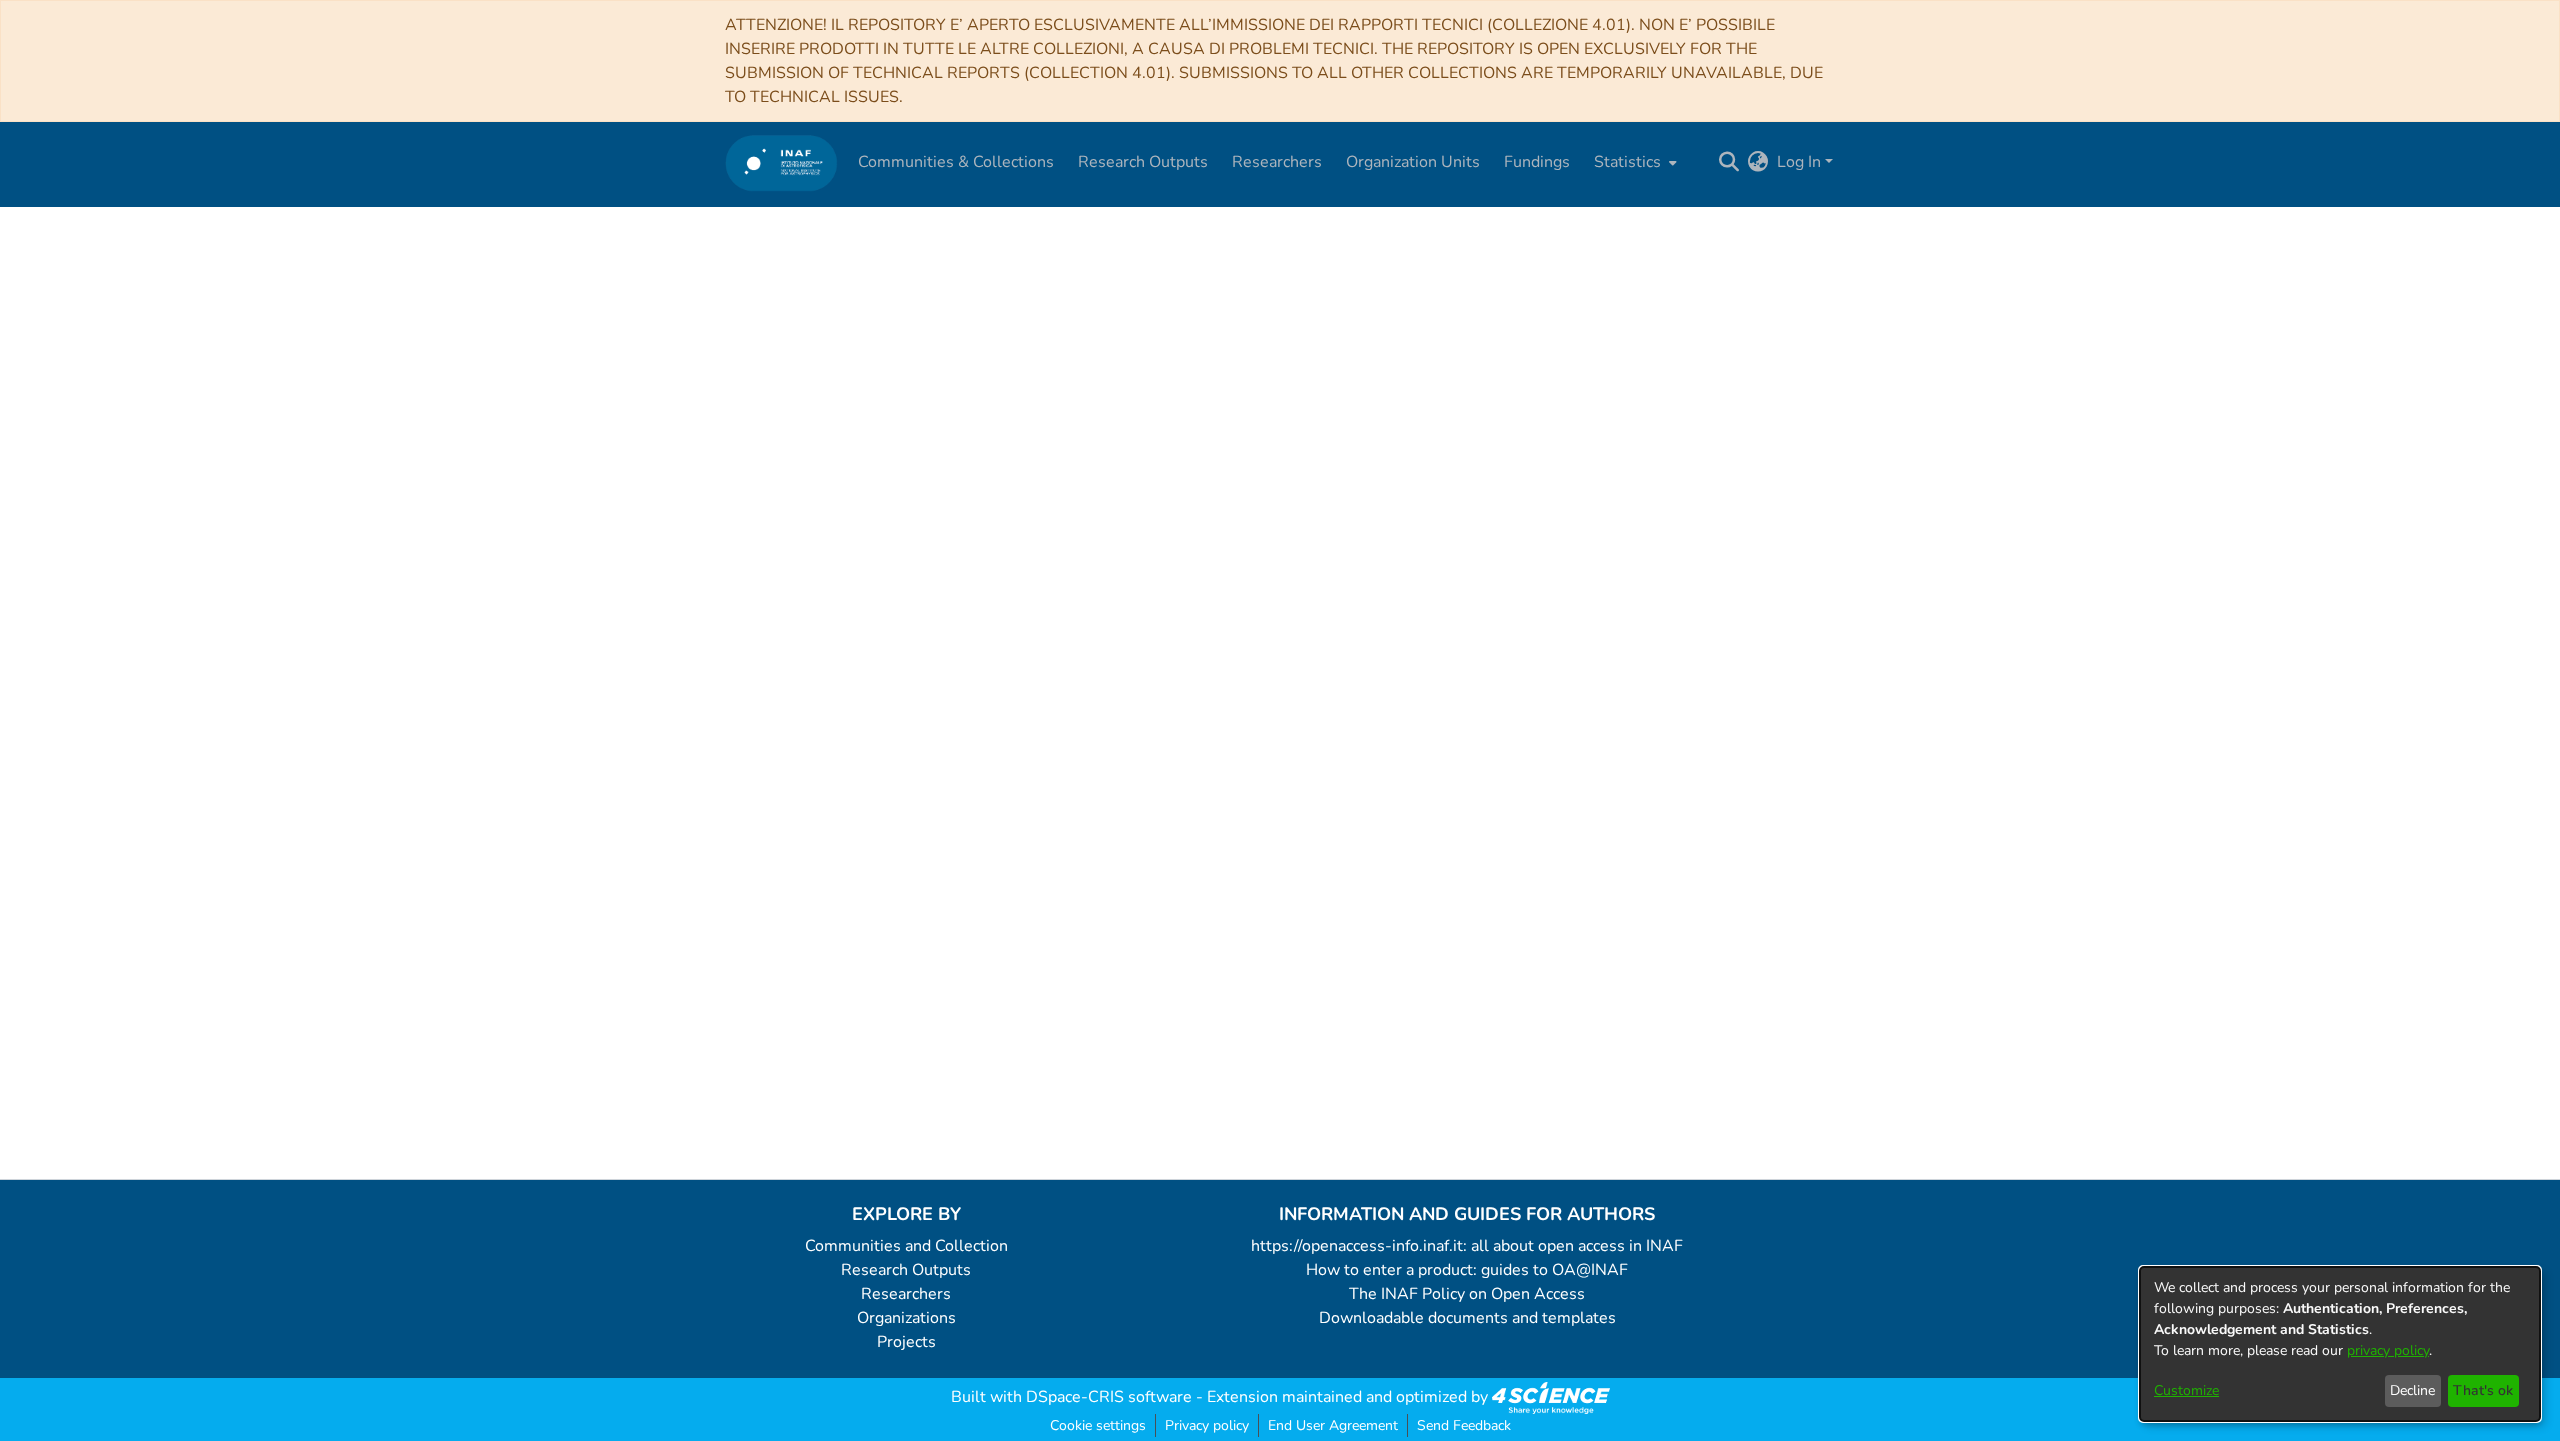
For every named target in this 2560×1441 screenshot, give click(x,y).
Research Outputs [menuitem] (1143, 162)
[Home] (781, 162)
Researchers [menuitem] (1277, 162)
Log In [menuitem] (1799, 162)
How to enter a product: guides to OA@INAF (1467, 1270)
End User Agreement (1333, 1425)
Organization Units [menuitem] (1413, 162)
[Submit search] (1729, 162)
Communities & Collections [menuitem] (956, 162)
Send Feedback (1464, 1425)
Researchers (906, 1294)
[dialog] (2340, 1344)
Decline (2412, 1390)
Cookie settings (1098, 1425)
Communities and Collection (906, 1246)
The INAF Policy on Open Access (1467, 1294)
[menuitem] (1633, 162)
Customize (2186, 1390)
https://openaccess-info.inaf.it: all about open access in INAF (1467, 1246)
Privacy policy (1207, 1425)
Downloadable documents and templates (1467, 1318)
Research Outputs (906, 1270)
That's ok (2483, 1390)
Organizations (906, 1318)
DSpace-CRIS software (1109, 1397)
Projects (906, 1342)
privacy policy (2388, 1350)
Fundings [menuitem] (1537, 162)
